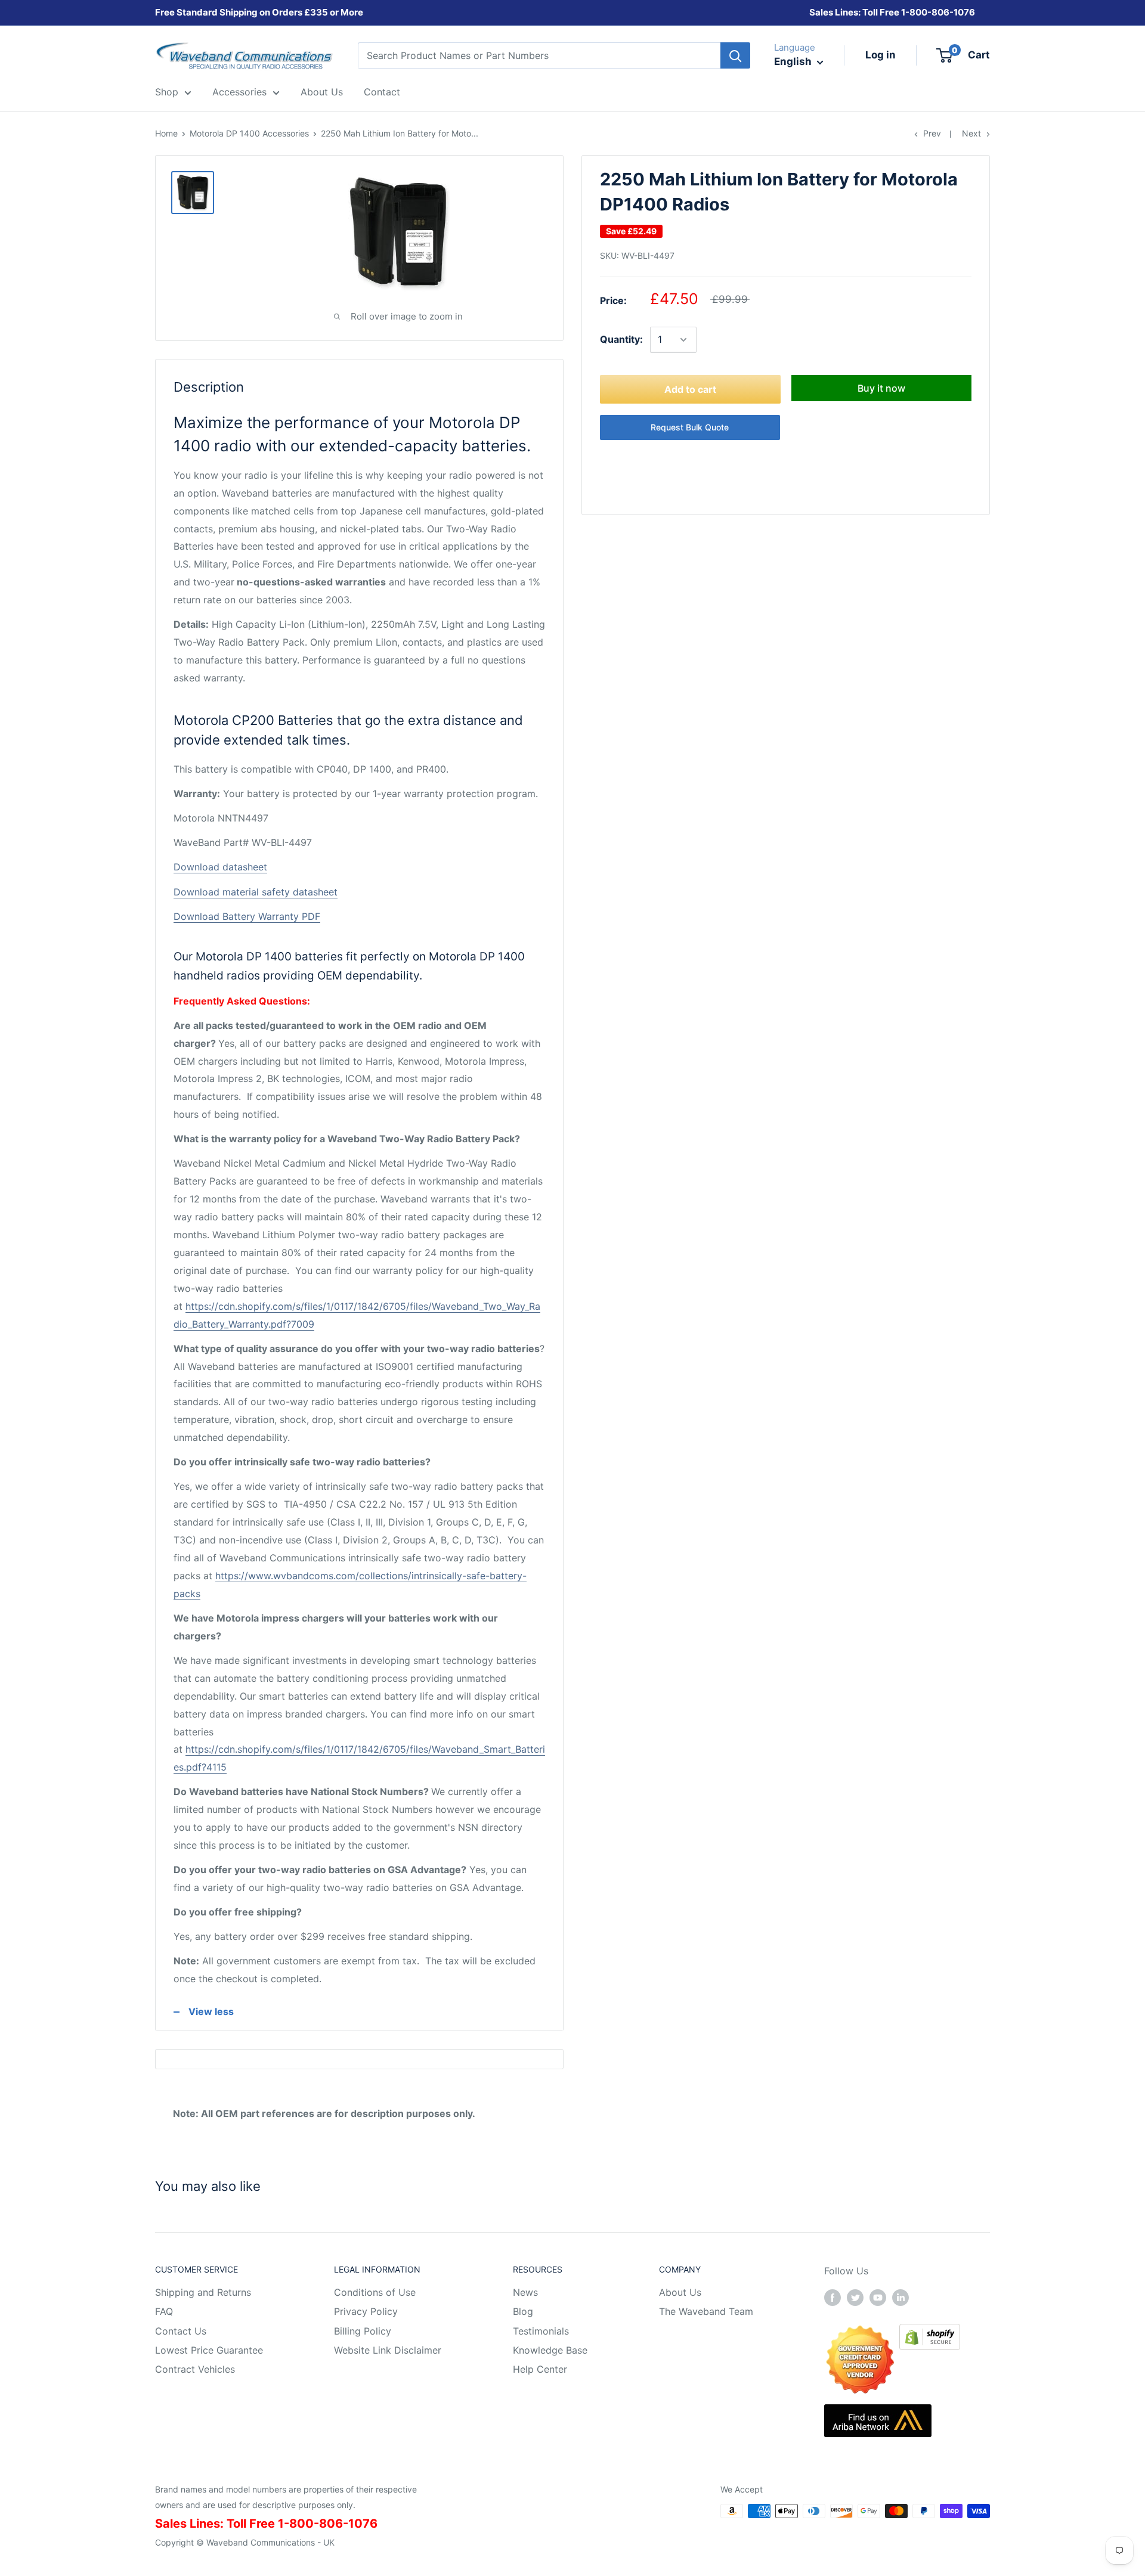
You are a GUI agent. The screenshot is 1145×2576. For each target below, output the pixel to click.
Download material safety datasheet (256, 892)
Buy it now (881, 388)
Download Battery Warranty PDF (247, 916)
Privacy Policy (366, 2311)
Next (971, 133)
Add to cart (690, 389)
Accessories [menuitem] (239, 92)
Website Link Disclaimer (388, 2350)
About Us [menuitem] (322, 92)
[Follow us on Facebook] (833, 2297)
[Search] (735, 55)
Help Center (540, 2369)
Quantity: (621, 339)
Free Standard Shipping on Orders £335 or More (259, 12)
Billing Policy (363, 2331)
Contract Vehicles (195, 2369)
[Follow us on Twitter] (855, 2297)
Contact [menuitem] (382, 92)
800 (918, 12)
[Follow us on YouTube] (878, 2297)
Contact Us (181, 2331)
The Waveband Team (706, 2311)
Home (166, 133)
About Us (680, 2292)
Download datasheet (220, 867)
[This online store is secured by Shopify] (930, 2332)
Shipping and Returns (203, 2292)
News (525, 2292)
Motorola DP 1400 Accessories (249, 133)
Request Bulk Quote (690, 427)
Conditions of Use (375, 2292)
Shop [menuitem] (167, 92)
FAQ (164, 2311)
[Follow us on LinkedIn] (900, 2297)
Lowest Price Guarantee (209, 2350)
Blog (523, 2311)
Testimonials (541, 2331)
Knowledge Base (550, 2350)
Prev (932, 133)
